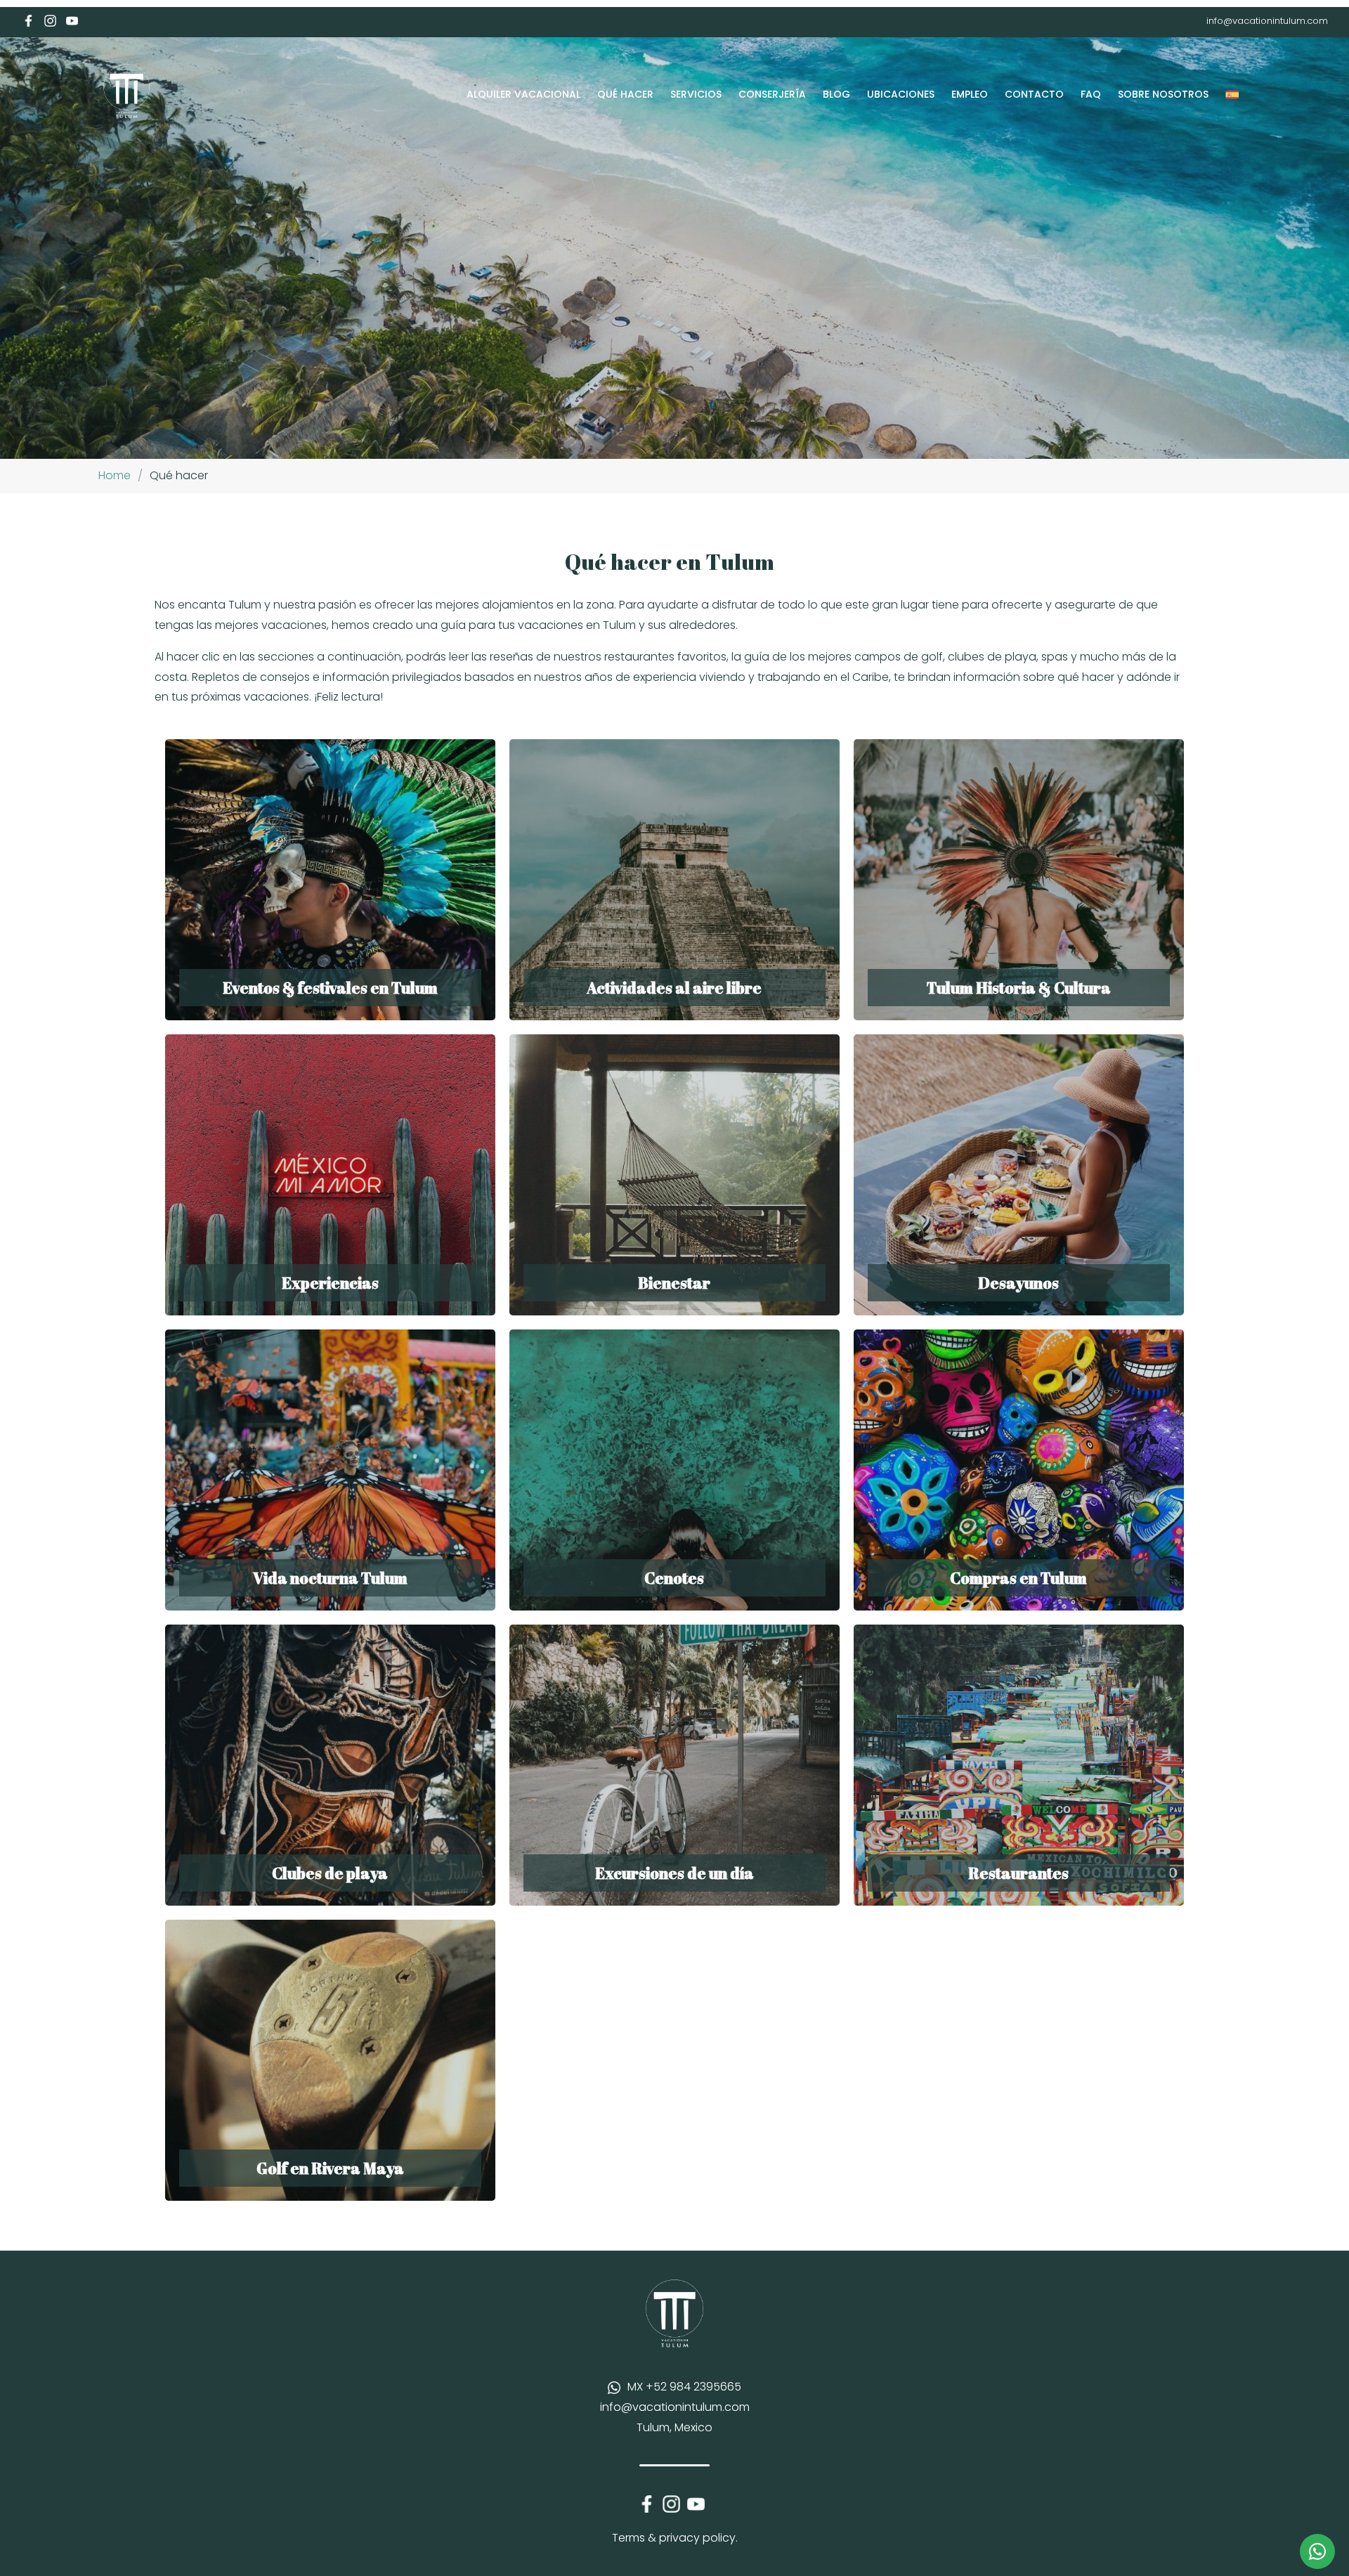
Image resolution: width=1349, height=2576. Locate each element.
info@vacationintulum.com (1267, 21)
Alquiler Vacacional (523, 94)
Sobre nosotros (1163, 94)
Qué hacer (625, 94)
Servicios (696, 94)
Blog (836, 94)
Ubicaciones (901, 94)
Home (115, 475)
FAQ (1091, 94)
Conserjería (772, 94)
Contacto (1034, 94)
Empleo (970, 94)
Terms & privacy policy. (675, 2538)
